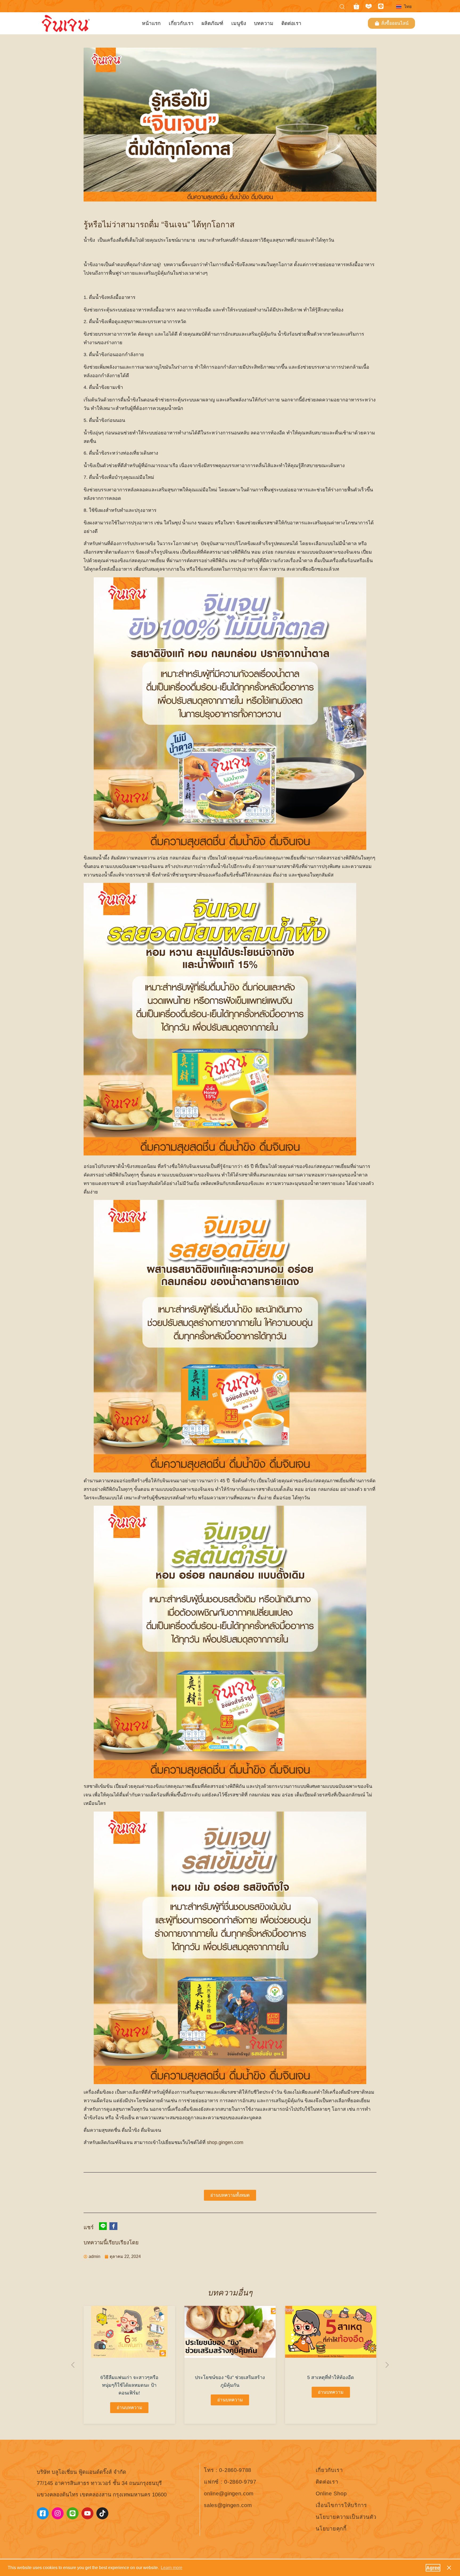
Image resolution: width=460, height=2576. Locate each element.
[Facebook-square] (43, 2513)
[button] (73, 2365)
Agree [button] (433, 2568)
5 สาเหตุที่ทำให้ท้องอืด (230, 2377)
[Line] (381, 6)
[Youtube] (87, 2513)
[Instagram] (58, 2513)
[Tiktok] (102, 2513)
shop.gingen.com (225, 2142)
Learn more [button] (172, 2568)
